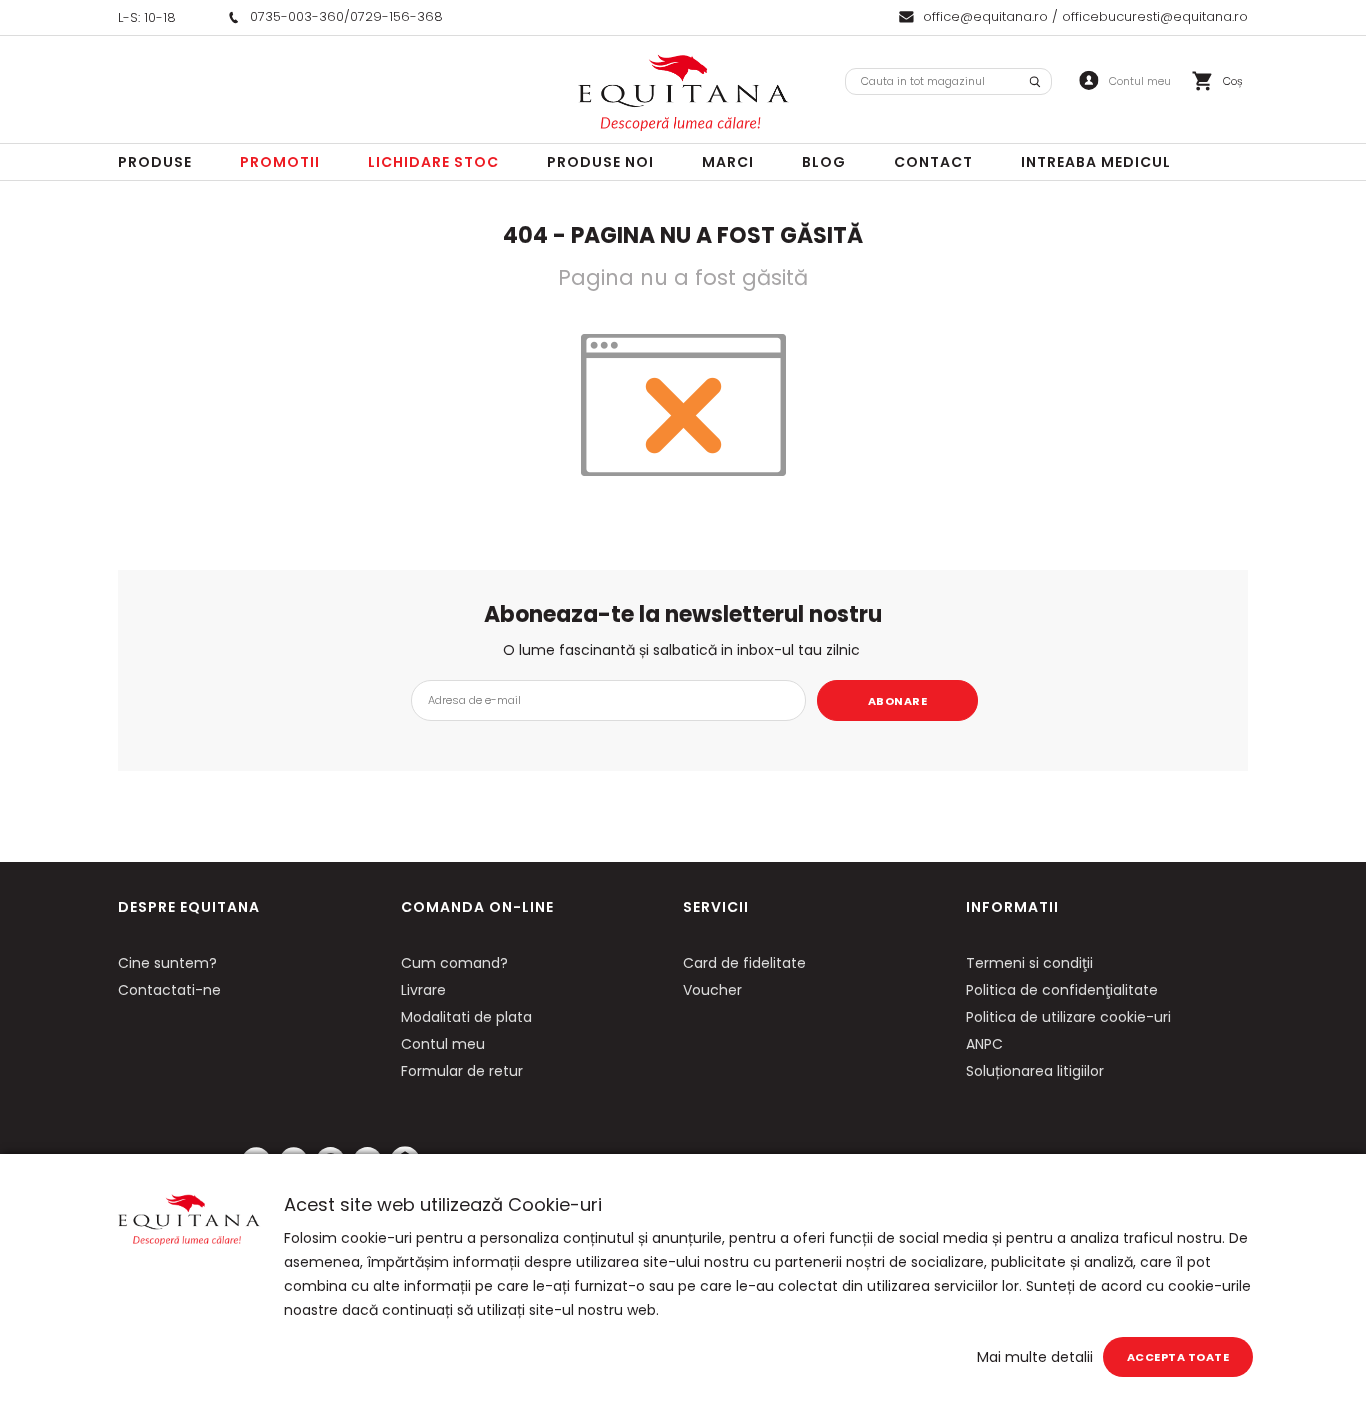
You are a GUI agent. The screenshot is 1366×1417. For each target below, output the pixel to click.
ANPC (984, 1044)
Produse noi (600, 162)
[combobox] (948, 81)
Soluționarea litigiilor (1035, 1071)
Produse (155, 162)
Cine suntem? (167, 963)
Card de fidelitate (744, 963)
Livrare (423, 990)
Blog (824, 162)
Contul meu (443, 1044)
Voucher (712, 990)
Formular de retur (462, 1071)
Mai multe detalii (1035, 1357)
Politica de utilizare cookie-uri (1068, 1017)
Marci (728, 162)
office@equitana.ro (985, 16)
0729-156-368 (396, 16)
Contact (933, 162)
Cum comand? (454, 963)
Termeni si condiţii (1029, 963)
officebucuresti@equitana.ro (1155, 16)
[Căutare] (1035, 81)
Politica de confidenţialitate (1062, 990)
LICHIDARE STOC (433, 162)
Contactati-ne (169, 990)
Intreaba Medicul (1096, 162)
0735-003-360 (297, 16)
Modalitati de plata (466, 1017)
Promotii (280, 162)
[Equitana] (683, 93)
